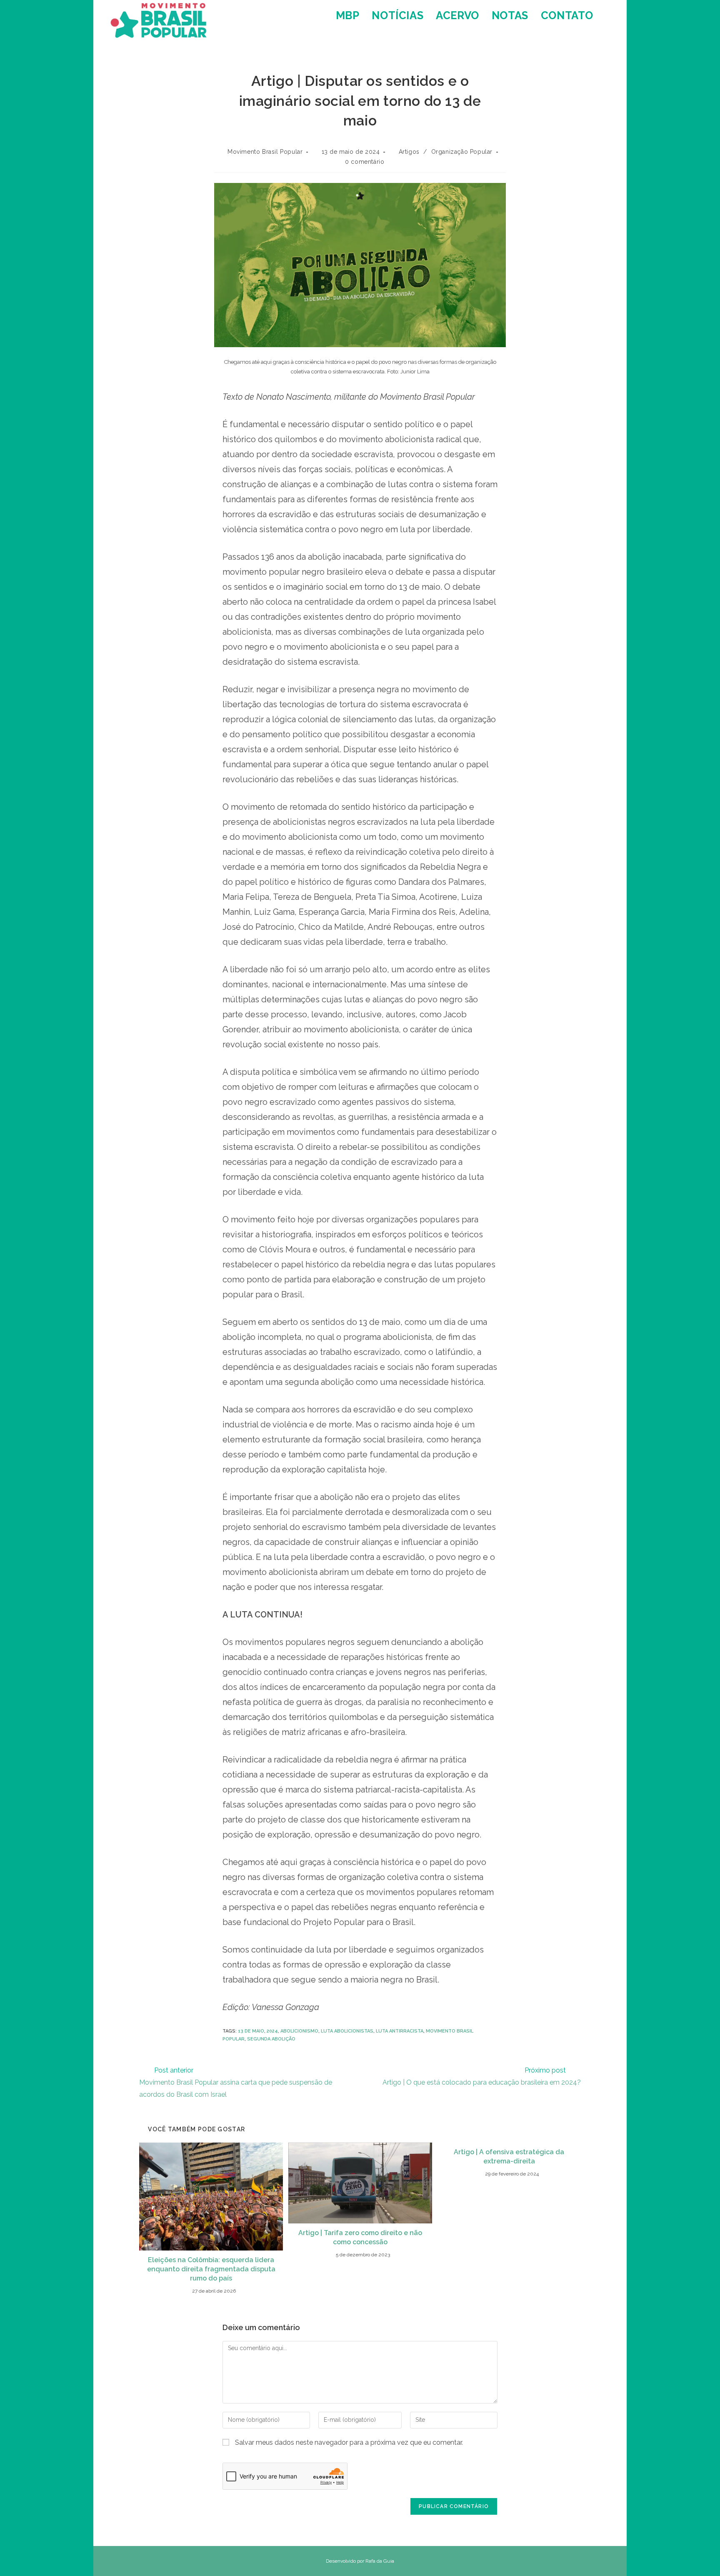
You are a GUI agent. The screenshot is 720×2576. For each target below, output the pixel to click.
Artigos (409, 152)
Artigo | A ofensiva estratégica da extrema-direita (509, 2157)
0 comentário (365, 162)
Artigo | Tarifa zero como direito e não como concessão (360, 2237)
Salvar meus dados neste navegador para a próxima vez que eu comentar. (349, 2442)
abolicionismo (299, 2031)
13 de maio (251, 2031)
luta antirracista (400, 2031)
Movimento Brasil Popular (265, 152)
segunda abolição (271, 2039)
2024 (272, 2031)
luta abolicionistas (347, 2031)
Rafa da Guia (380, 2561)
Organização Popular (462, 152)
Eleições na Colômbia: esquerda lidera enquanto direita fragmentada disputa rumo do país (211, 2269)
